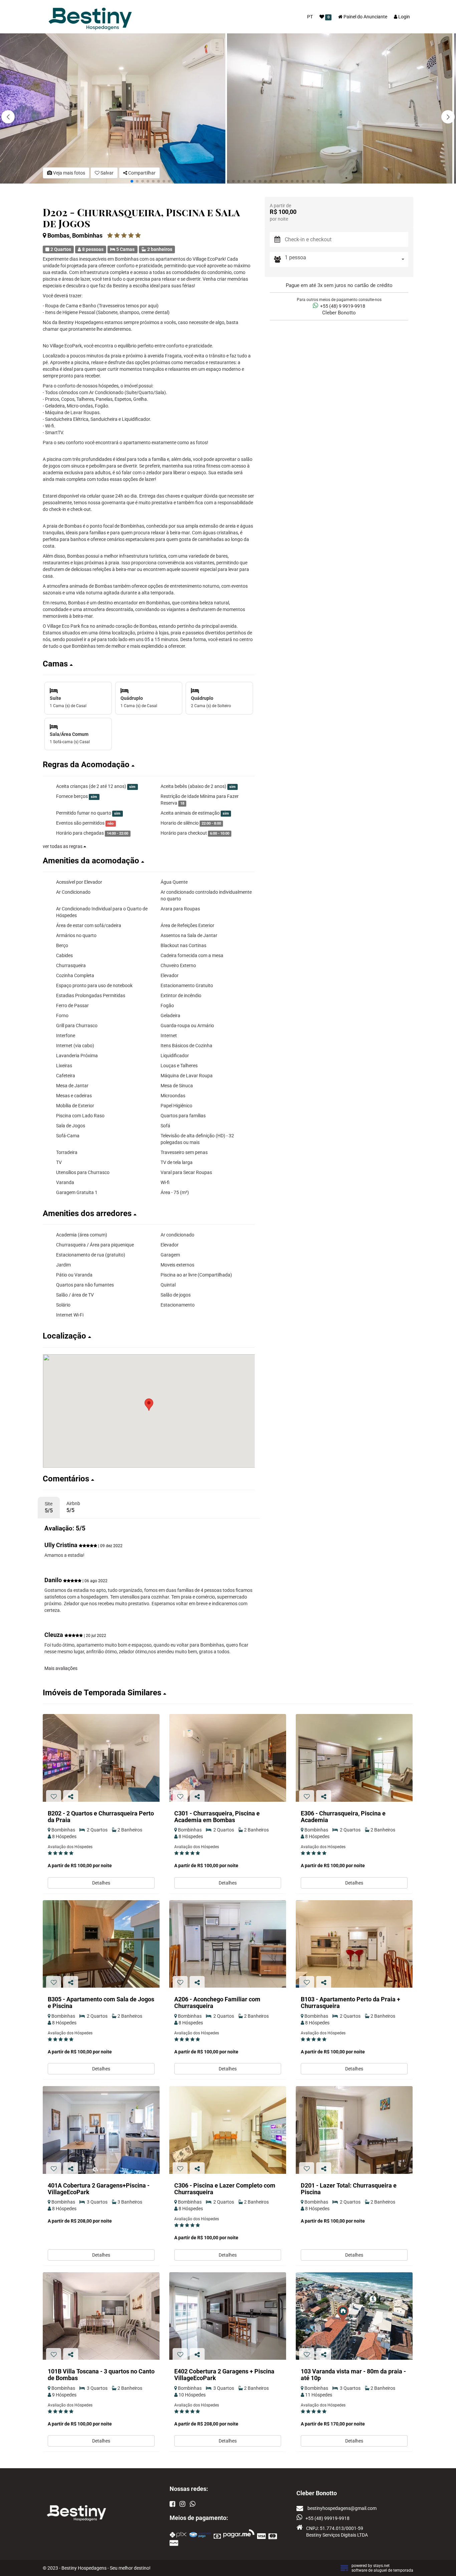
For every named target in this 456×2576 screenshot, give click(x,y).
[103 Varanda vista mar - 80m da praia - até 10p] (354, 2316)
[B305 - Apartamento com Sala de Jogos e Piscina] (101, 1944)
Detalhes (101, 1883)
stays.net (381, 2566)
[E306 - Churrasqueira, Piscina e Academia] (354, 1758)
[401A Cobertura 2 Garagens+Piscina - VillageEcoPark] (101, 2130)
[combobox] (347, 259)
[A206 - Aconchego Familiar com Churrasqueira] (228, 1944)
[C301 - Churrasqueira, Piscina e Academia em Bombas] (228, 1758)
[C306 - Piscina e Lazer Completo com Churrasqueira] (228, 2130)
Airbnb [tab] (73, 1507)
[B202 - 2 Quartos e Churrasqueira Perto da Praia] (101, 1758)
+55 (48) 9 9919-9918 (342, 306)
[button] (448, 117)
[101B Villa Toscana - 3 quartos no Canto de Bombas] (101, 2316)
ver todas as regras (63, 846)
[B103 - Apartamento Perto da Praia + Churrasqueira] (354, 1944)
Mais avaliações (61, 1668)
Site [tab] (49, 1507)
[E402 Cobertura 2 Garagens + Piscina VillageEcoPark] (228, 2316)
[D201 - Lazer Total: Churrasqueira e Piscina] (354, 2130)
